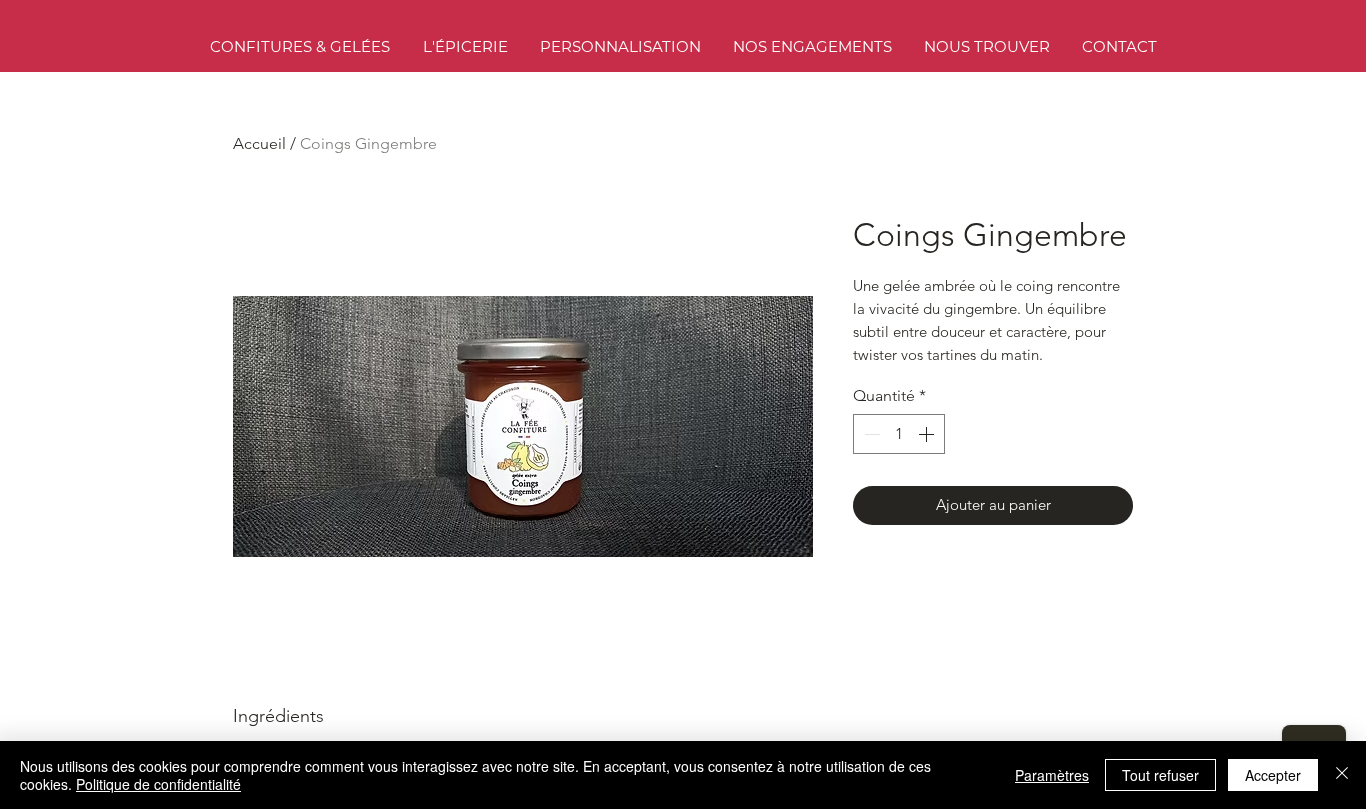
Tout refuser (1160, 775)
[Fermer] (1342, 775)
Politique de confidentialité (158, 784)
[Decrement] (870, 434)
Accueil (259, 143)
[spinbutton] (899, 434)
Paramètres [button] (1052, 775)
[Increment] (928, 434)
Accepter (1273, 775)
